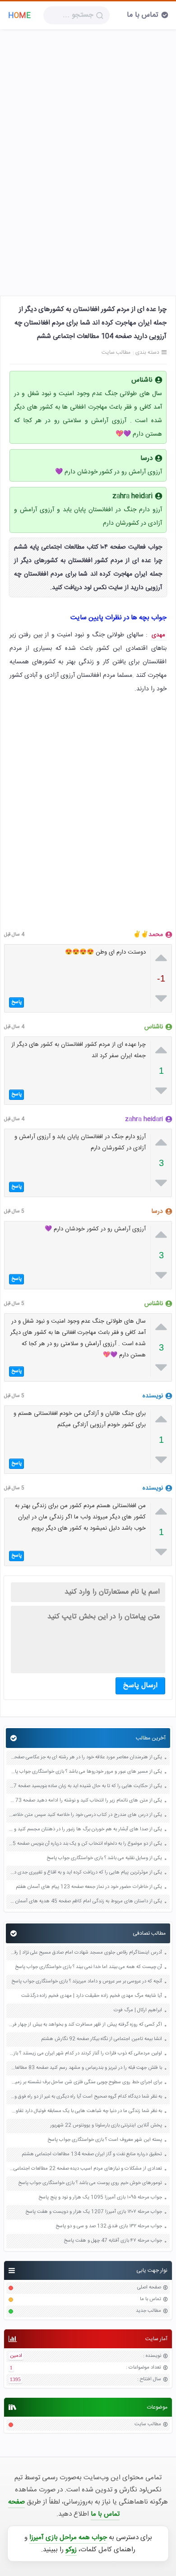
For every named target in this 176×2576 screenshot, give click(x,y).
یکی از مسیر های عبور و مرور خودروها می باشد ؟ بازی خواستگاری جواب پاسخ (85, 1772)
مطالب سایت (148, 2425)
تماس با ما (143, 15)
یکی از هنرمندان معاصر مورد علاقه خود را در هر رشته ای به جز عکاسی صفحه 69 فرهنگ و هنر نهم (85, 1758)
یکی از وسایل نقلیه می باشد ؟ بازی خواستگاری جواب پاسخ (104, 1858)
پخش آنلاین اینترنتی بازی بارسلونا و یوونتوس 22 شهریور (106, 2126)
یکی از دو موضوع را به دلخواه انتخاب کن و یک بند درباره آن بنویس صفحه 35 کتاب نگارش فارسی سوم (85, 1844)
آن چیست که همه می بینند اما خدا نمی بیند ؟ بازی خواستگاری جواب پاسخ (88, 1967)
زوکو (71, 2550)
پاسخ (16, 1002)
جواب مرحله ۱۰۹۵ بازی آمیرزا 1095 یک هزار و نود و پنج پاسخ (100, 2198)
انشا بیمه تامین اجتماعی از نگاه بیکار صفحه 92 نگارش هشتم (102, 2039)
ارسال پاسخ (140, 1686)
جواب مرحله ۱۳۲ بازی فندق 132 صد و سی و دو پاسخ (109, 2227)
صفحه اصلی (149, 2288)
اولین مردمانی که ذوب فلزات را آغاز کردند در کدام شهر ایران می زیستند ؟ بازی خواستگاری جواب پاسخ (85, 2054)
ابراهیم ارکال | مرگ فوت (138, 2011)
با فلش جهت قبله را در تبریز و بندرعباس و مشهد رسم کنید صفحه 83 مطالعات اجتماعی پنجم (85, 2068)
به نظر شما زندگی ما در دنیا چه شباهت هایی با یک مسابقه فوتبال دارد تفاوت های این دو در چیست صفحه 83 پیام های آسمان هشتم (85, 2111)
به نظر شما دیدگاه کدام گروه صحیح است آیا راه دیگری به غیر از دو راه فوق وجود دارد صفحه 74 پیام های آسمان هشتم (85, 2097)
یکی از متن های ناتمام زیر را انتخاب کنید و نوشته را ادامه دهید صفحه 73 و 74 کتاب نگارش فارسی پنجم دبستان (85, 1801)
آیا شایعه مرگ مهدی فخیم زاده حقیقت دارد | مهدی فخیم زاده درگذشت (92, 1996)
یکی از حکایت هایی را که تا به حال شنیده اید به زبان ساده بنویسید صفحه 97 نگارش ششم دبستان (85, 1786)
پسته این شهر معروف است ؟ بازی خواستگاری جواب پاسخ (105, 2140)
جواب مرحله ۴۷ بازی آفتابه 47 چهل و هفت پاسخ (113, 2241)
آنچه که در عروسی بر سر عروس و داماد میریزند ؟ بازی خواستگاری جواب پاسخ (87, 1982)
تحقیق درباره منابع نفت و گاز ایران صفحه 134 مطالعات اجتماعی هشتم (92, 2155)
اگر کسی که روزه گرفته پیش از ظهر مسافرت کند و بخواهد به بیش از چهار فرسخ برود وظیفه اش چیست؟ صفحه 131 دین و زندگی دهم (85, 2025)
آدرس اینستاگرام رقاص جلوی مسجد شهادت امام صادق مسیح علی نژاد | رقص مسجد (85, 1953)
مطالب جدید (148, 2311)
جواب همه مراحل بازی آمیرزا (68, 2538)
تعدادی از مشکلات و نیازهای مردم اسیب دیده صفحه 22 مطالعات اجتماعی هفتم (85, 2169)
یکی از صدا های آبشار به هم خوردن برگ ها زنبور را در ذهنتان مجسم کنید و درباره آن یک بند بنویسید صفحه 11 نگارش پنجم (85, 1830)
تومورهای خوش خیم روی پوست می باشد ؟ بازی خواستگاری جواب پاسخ (90, 2183)
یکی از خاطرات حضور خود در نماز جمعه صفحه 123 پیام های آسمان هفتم (89, 1887)
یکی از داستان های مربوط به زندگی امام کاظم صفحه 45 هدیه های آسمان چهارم (85, 1902)
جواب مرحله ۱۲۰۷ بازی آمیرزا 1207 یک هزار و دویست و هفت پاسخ (94, 2212)
